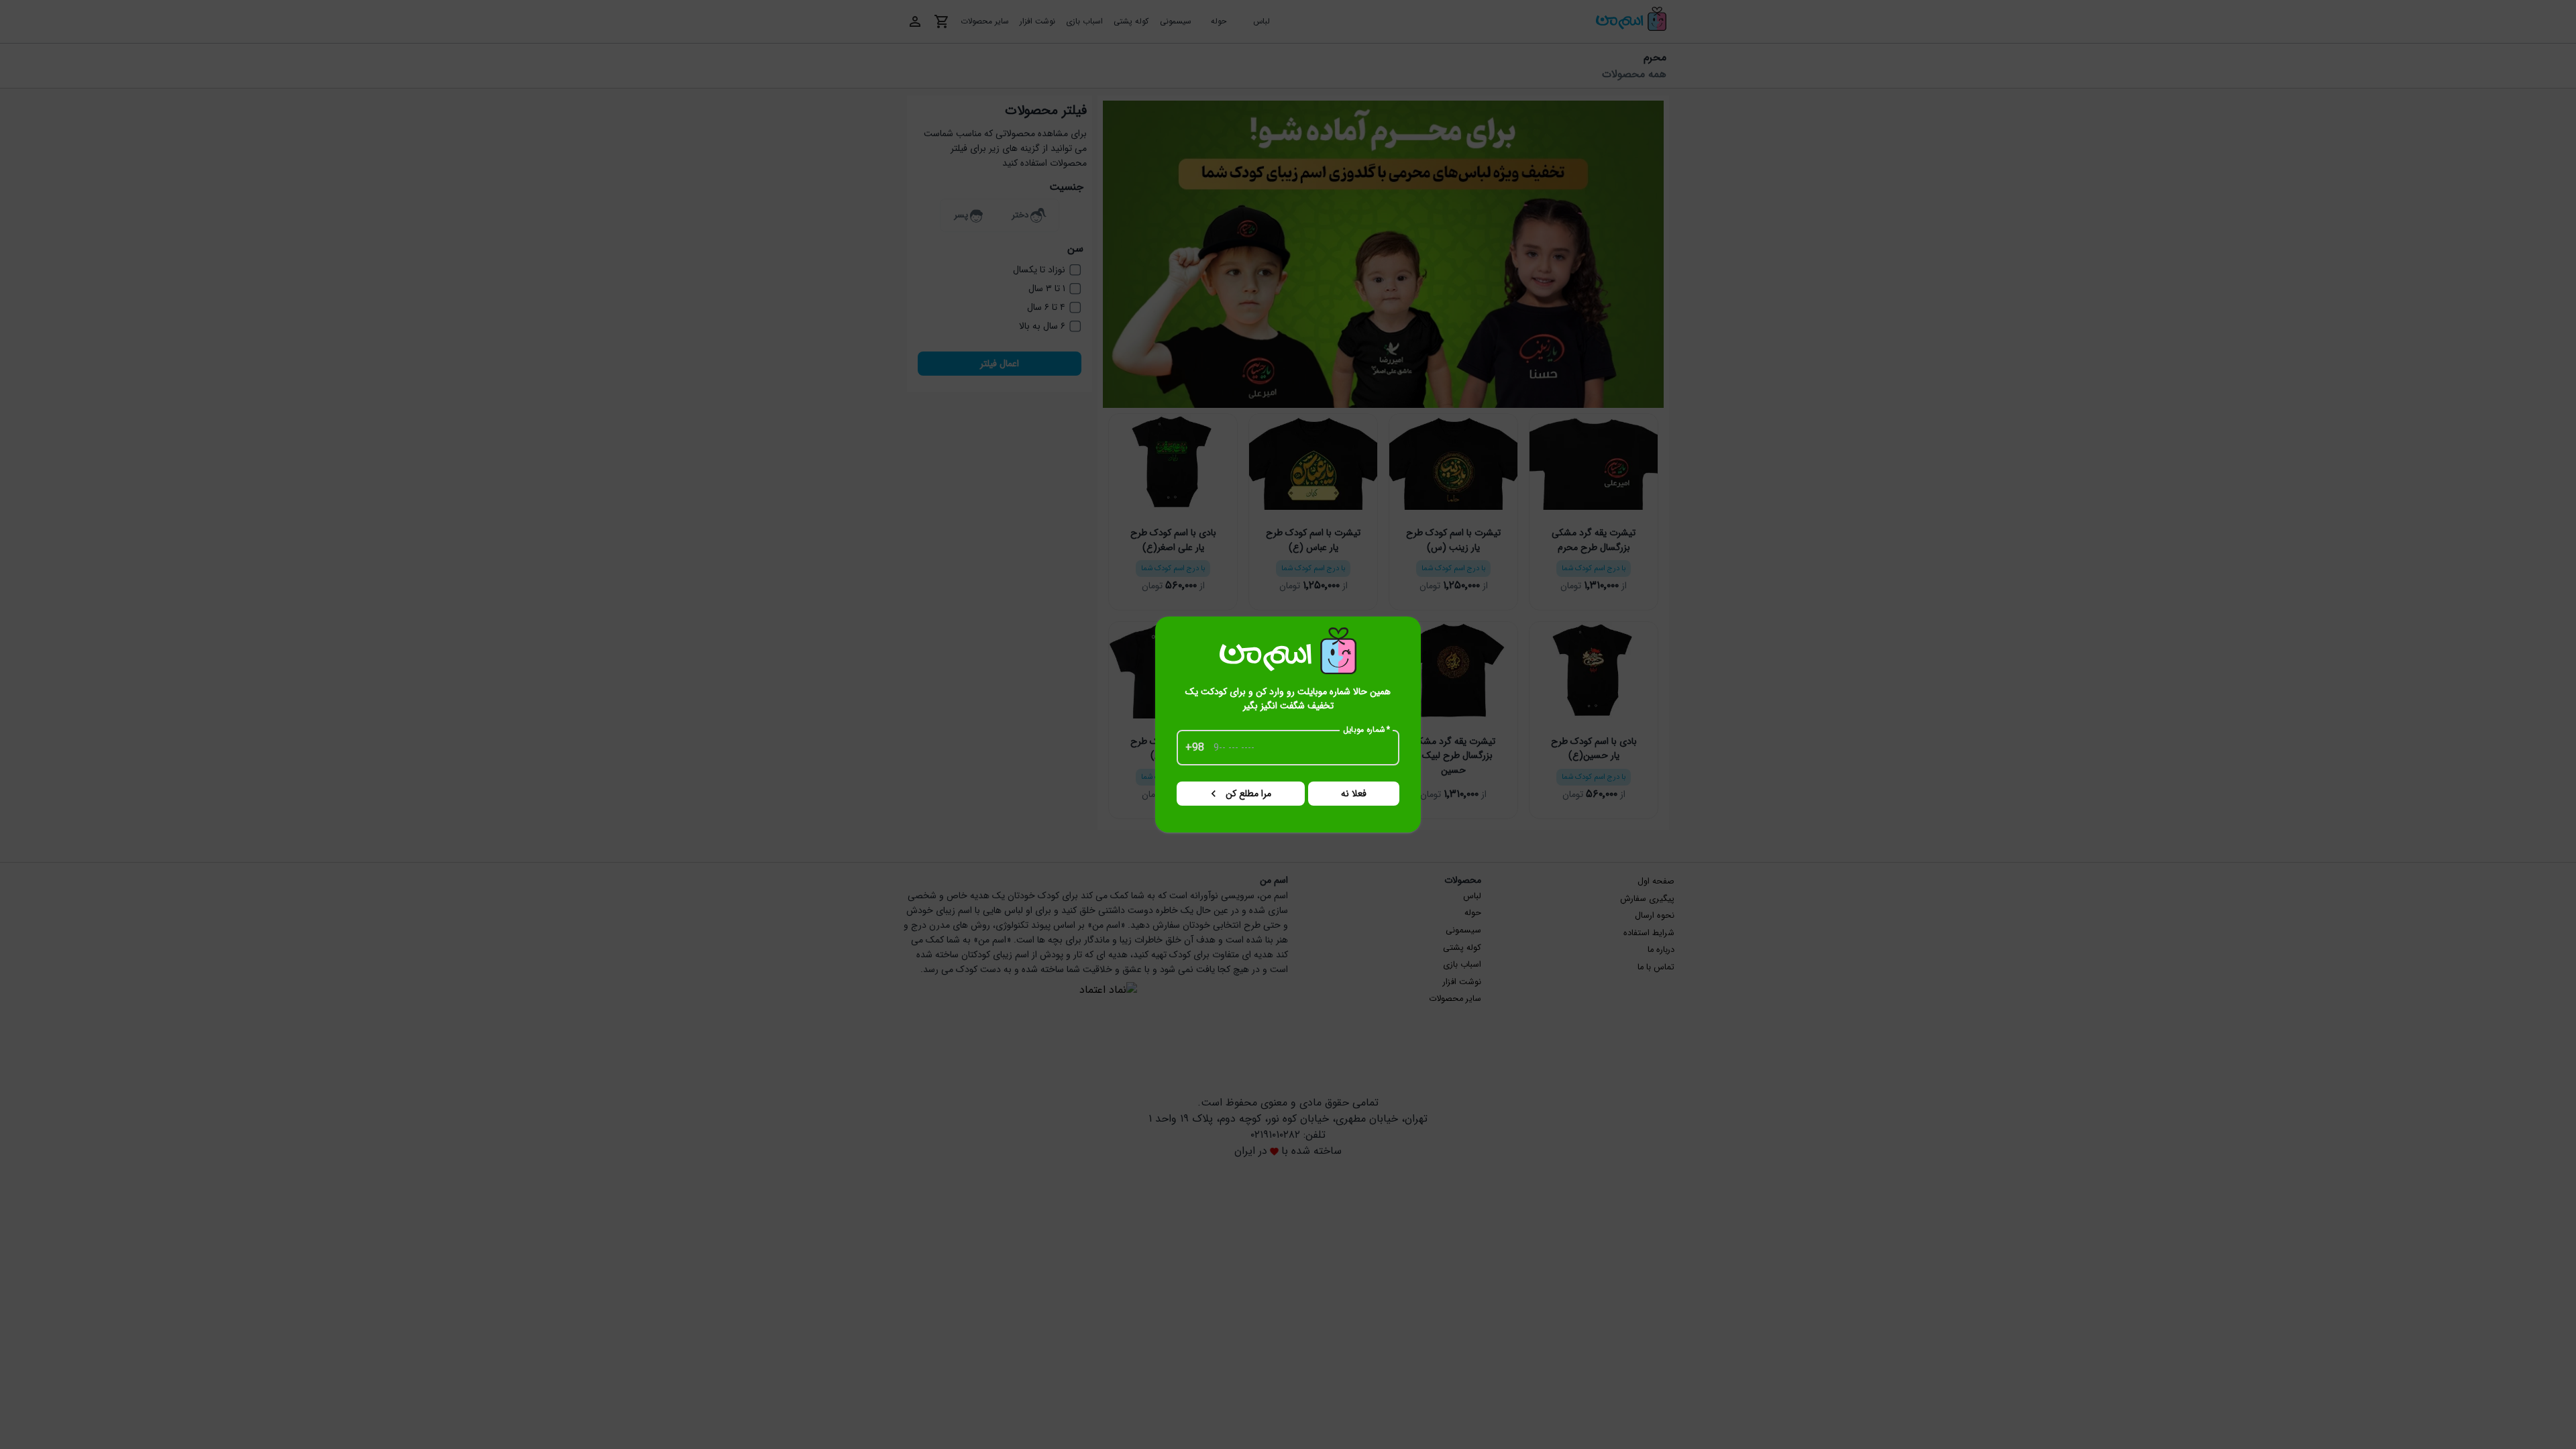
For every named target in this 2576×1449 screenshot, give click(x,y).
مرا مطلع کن (1248, 794)
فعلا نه (1354, 794)
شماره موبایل (1367, 730)
